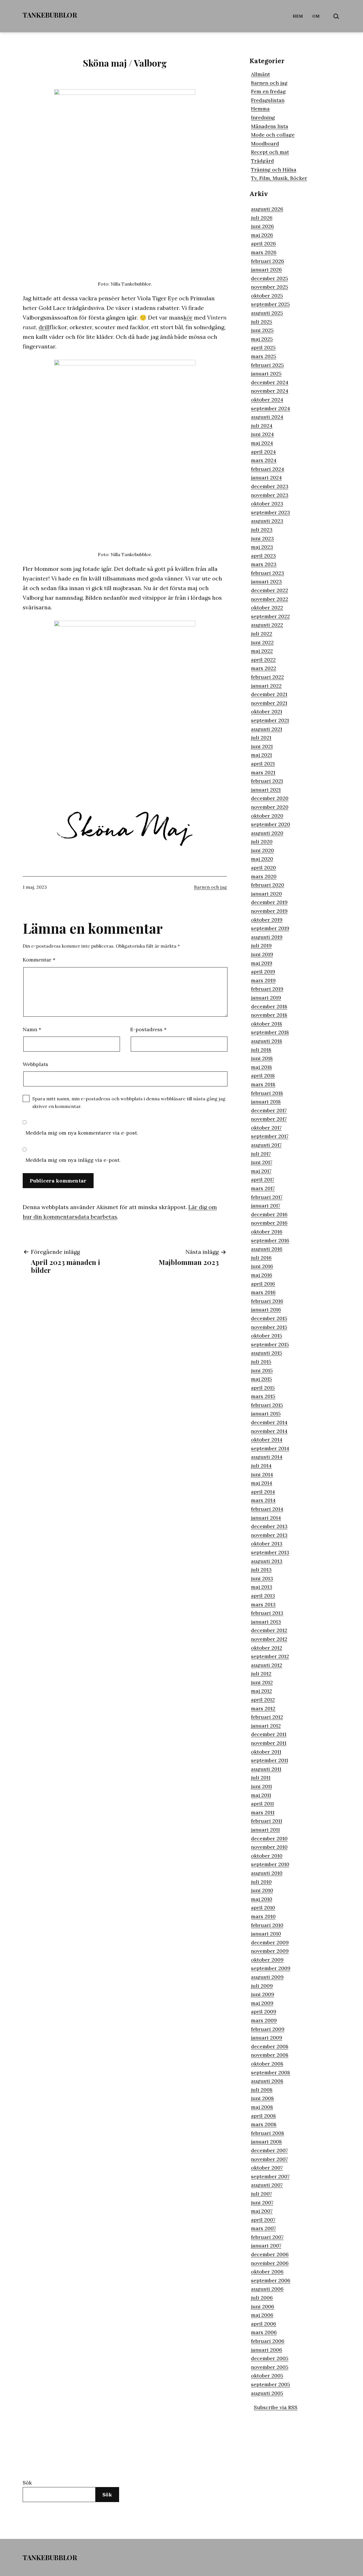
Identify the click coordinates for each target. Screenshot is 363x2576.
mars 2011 (263, 1812)
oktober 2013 (267, 1544)
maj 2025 (262, 339)
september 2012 (270, 1656)
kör (188, 317)
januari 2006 (267, 2350)
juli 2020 (262, 842)
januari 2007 (266, 2246)
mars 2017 (263, 1188)
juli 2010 (261, 1882)
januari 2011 (265, 1830)
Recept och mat (270, 152)
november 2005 (270, 2367)
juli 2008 (262, 2090)
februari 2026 (268, 261)
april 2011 (262, 1804)
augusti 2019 (267, 937)
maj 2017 (261, 1171)
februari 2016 (267, 1301)
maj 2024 (262, 443)
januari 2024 (266, 477)
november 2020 (270, 807)
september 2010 (270, 1864)
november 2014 (269, 1431)
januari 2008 (266, 2142)
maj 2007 (262, 2211)
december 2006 (270, 2254)
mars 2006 (264, 2332)
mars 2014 (263, 1500)
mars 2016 (263, 1292)
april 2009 (264, 2012)
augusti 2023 (267, 521)
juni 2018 (262, 1058)
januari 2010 (266, 1934)
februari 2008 (268, 2133)
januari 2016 (266, 1310)
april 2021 (263, 764)
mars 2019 (263, 980)
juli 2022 (262, 634)
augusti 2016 (267, 1249)
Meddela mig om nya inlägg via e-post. (73, 1160)
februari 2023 (268, 573)
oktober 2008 (267, 2064)
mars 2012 (263, 1708)
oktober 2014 (267, 1440)
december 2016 (269, 1214)
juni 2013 (262, 1578)
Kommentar (39, 960)
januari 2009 (267, 2038)
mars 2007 (263, 2228)
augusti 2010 (267, 1873)
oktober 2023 (267, 504)
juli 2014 (261, 1466)
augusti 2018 (267, 1041)
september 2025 (270, 304)
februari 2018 (267, 1093)
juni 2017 (262, 1162)
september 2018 (270, 1032)
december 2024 (270, 382)
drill (44, 327)
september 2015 (270, 1344)
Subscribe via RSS (276, 2407)
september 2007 (270, 2176)
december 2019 (269, 902)
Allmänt (260, 74)
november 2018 (269, 1015)
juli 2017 (261, 1154)
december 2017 (269, 1110)
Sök (27, 2483)
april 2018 (263, 1076)
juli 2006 (262, 2298)
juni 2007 (262, 2202)
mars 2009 (264, 2020)
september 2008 (271, 2072)
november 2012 (269, 1639)
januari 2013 (266, 1622)
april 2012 (263, 1700)
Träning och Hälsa (274, 170)
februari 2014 (267, 1509)
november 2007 (269, 2159)
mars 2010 (263, 1916)
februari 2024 (268, 469)
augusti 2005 (267, 2393)
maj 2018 (261, 1067)
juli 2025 (262, 322)
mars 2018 (263, 1084)
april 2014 (263, 1492)
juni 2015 (262, 1370)
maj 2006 (262, 2315)
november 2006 (270, 2263)
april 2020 (263, 868)
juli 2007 (261, 2194)
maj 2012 (261, 1691)
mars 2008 (264, 2124)
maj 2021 (261, 755)
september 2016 (270, 1240)
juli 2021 (261, 738)
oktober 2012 (267, 1648)
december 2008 (270, 2046)
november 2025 (270, 287)
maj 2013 (262, 1587)
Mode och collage (273, 135)
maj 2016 (262, 1275)
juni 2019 (262, 954)
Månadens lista (270, 126)
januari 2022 (266, 686)
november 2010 (269, 1847)
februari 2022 (267, 677)
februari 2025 (267, 365)
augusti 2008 (267, 2081)
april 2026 (263, 243)
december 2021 (269, 694)
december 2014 (269, 1422)
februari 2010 (267, 1925)
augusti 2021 (267, 729)
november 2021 (269, 703)
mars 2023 (264, 564)
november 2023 (270, 495)
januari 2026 (266, 270)
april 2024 (263, 452)
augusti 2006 (267, 2289)
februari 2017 (267, 1197)
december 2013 (269, 1526)
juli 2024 (262, 426)
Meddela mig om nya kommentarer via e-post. (82, 1133)
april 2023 (263, 556)
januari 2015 (266, 1413)
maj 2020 (262, 859)
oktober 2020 (267, 816)
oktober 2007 (267, 2168)
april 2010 (263, 1908)
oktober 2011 (266, 1752)
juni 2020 (262, 850)
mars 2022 (264, 668)
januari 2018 (266, 1102)
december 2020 (270, 798)
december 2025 (270, 278)
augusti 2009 (267, 1977)
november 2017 (269, 1119)
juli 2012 (261, 1674)
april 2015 (263, 1388)
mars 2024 (264, 460)
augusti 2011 (266, 1769)
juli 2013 (261, 1570)
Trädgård (262, 161)
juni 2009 (263, 1994)
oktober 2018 (267, 1024)
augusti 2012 (267, 1665)
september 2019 (270, 928)
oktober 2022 (267, 608)
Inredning (263, 117)
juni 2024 (262, 434)
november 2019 (269, 911)
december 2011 (269, 1734)
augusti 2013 (267, 1561)
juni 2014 (262, 1474)
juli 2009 (262, 1986)
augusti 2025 (267, 313)
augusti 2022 (267, 625)
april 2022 (263, 660)
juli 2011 (261, 1778)
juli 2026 (262, 218)
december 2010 (269, 1838)
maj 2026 (262, 235)
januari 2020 (266, 894)
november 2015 (269, 1327)
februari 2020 (268, 885)
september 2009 (271, 1968)
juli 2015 (261, 1362)
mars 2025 (264, 356)
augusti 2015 (267, 1353)
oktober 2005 (267, 2376)
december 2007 (269, 2150)
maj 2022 (262, 651)
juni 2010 (262, 1890)
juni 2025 (262, 330)
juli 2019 (261, 945)
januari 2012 (266, 1726)
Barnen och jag (210, 887)
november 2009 (270, 1951)
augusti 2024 (267, 417)
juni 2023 (262, 538)
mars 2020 (264, 876)
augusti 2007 (267, 2185)
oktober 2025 (267, 296)
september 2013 (270, 1552)
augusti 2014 (267, 1457)
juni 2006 (263, 2306)
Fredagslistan (268, 100)
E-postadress (148, 1029)
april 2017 (263, 1179)
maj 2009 (262, 2003)
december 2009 (270, 1942)
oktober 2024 (267, 400)
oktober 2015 (267, 1336)
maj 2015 (261, 1379)
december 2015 (269, 1318)
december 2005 (270, 2358)
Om (316, 16)
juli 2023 (262, 530)
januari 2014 (266, 1518)
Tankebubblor (50, 15)
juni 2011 (261, 1786)
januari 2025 (266, 374)
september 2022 (270, 616)
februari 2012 (267, 1717)
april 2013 (263, 1596)
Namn (32, 1029)
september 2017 (270, 1136)
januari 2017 (266, 1206)
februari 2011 (267, 1821)
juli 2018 (261, 1050)
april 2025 (263, 347)
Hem (298, 16)
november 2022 (270, 599)
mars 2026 (264, 252)
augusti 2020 (267, 833)
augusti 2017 (266, 1145)
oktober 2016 (267, 1232)
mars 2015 (263, 1396)
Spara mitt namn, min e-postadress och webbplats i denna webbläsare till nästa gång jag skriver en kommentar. (129, 1102)
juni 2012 (262, 1682)
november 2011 (269, 1743)
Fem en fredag (268, 91)
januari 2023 (266, 581)
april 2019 (263, 972)
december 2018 (269, 1006)
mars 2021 (263, 772)
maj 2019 (262, 963)
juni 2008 (262, 2098)
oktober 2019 (267, 920)
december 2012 (269, 1630)
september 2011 (270, 1760)
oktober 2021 (267, 711)
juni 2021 (262, 746)
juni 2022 (262, 642)
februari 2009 (268, 2029)
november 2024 (270, 391)
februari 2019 (267, 989)
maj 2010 (262, 1899)
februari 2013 (267, 1613)
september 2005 (271, 2384)
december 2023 (270, 486)
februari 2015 (267, 1405)
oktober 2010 (267, 1856)
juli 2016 (261, 1258)
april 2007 (263, 2220)
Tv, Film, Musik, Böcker (279, 178)
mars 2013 (263, 1604)
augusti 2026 (267, 209)
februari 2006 (268, 2341)
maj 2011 (261, 1795)
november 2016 (269, 1223)
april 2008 (263, 2116)
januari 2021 (266, 790)
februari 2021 (267, 781)
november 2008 (270, 2055)
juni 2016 (262, 1266)
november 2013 (269, 1535)
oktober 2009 (267, 1960)
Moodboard (265, 143)
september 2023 (271, 512)
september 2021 (270, 720)
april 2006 (264, 2324)
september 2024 (271, 408)
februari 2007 (267, 2237)
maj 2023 (262, 547)
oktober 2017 (266, 1128)
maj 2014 (262, 1483)
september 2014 (270, 1448)
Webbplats (35, 1064)
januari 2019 (266, 998)
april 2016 (263, 1284)
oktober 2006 (267, 2272)
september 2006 (271, 2280)
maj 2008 (262, 2107)
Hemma (260, 109)
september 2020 (271, 824)
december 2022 (270, 590)
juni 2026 (262, 226)
